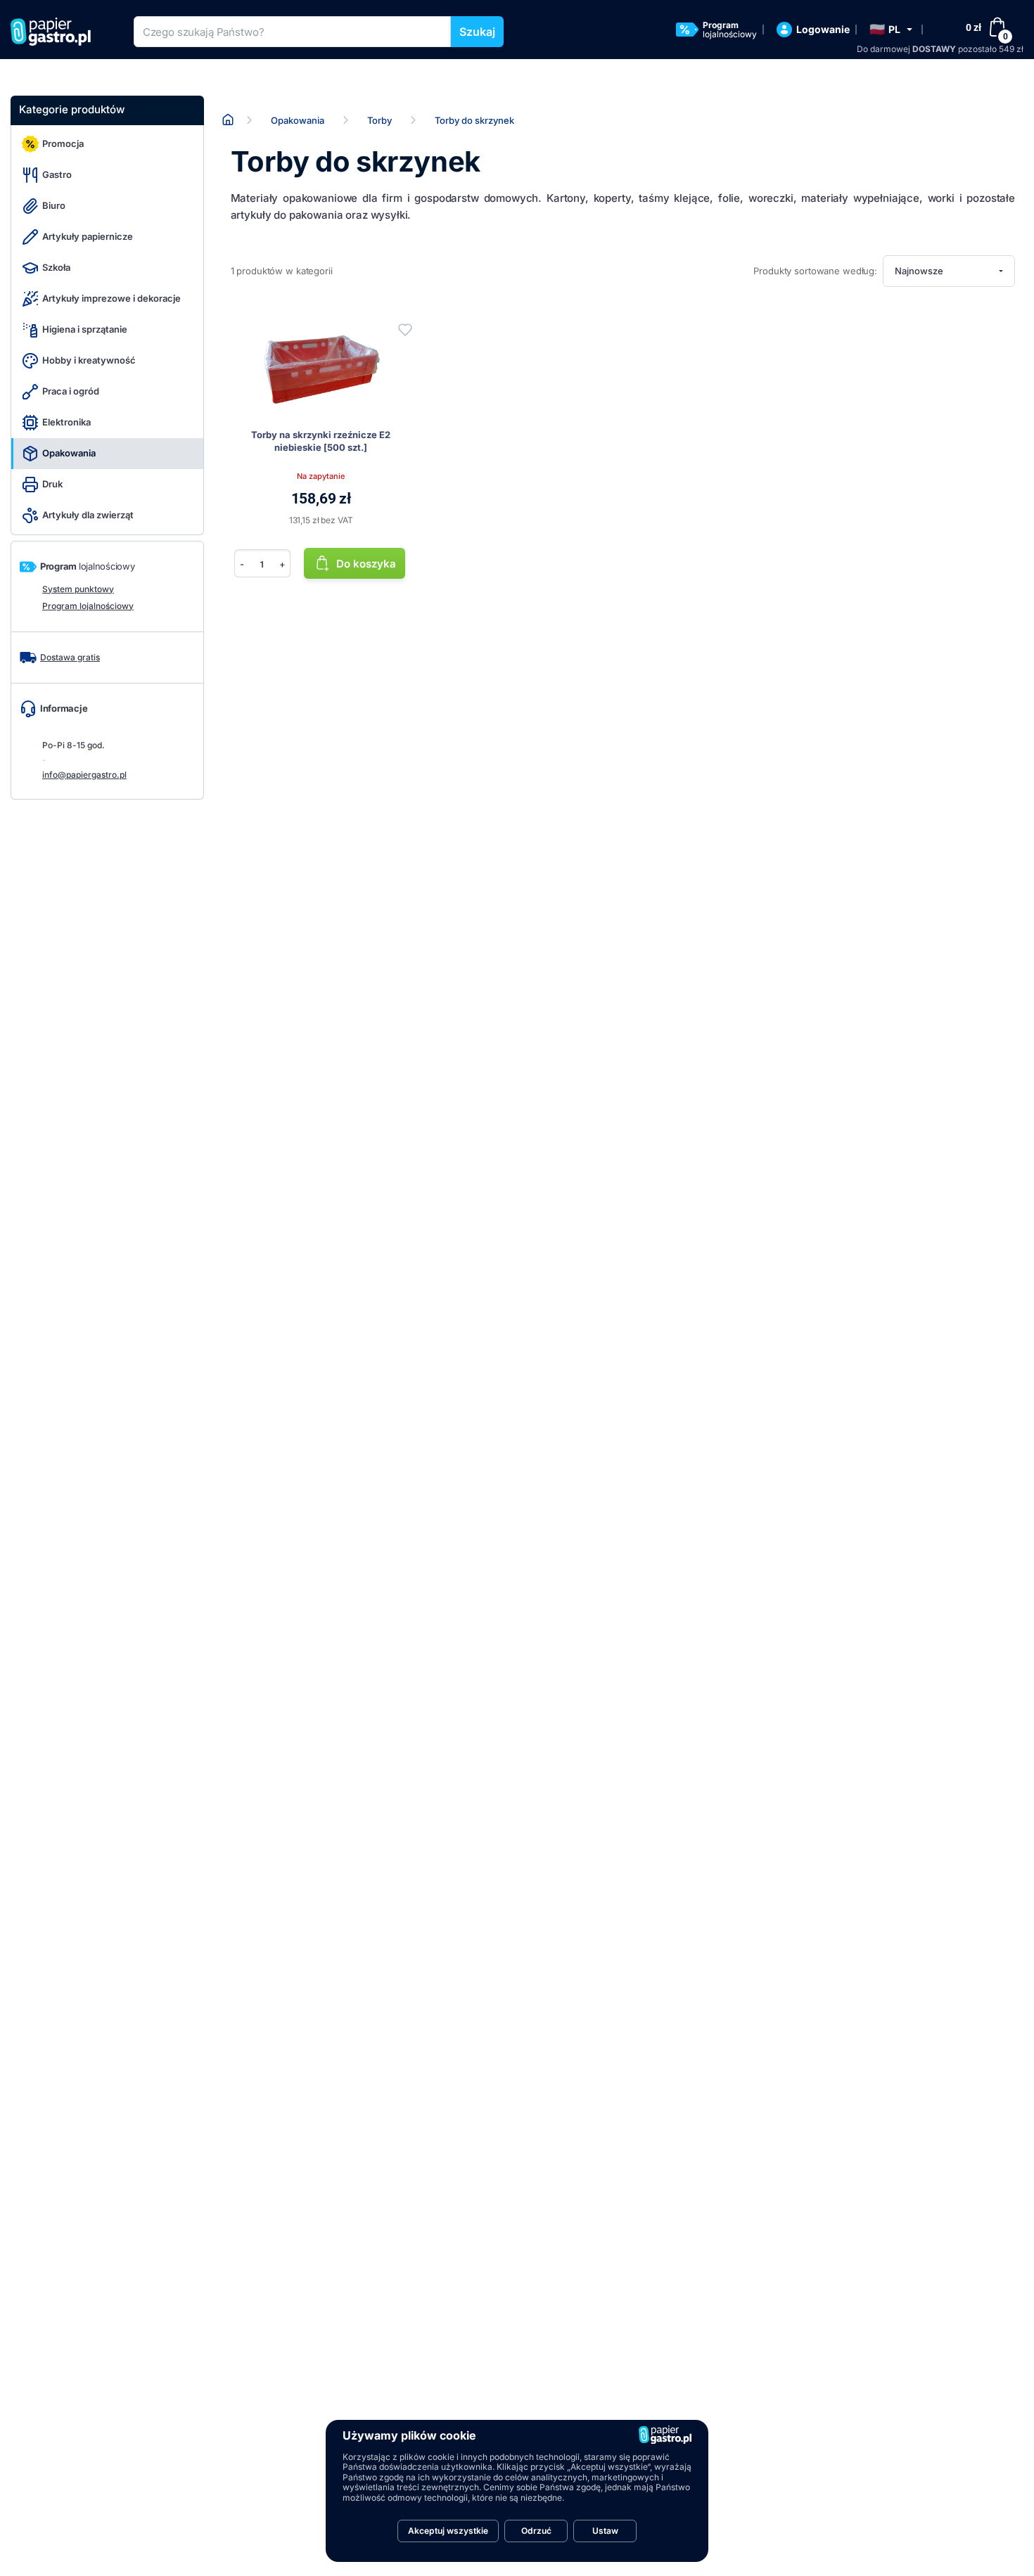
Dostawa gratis (70, 657)
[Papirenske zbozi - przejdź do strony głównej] (56, 32)
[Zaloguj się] (405, 330)
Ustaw (605, 2531)
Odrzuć (536, 2531)
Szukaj (477, 32)
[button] (891, 30)
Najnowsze (919, 271)
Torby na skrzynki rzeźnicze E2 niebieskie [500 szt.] (321, 441)
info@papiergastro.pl (84, 775)
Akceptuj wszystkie (448, 2531)
